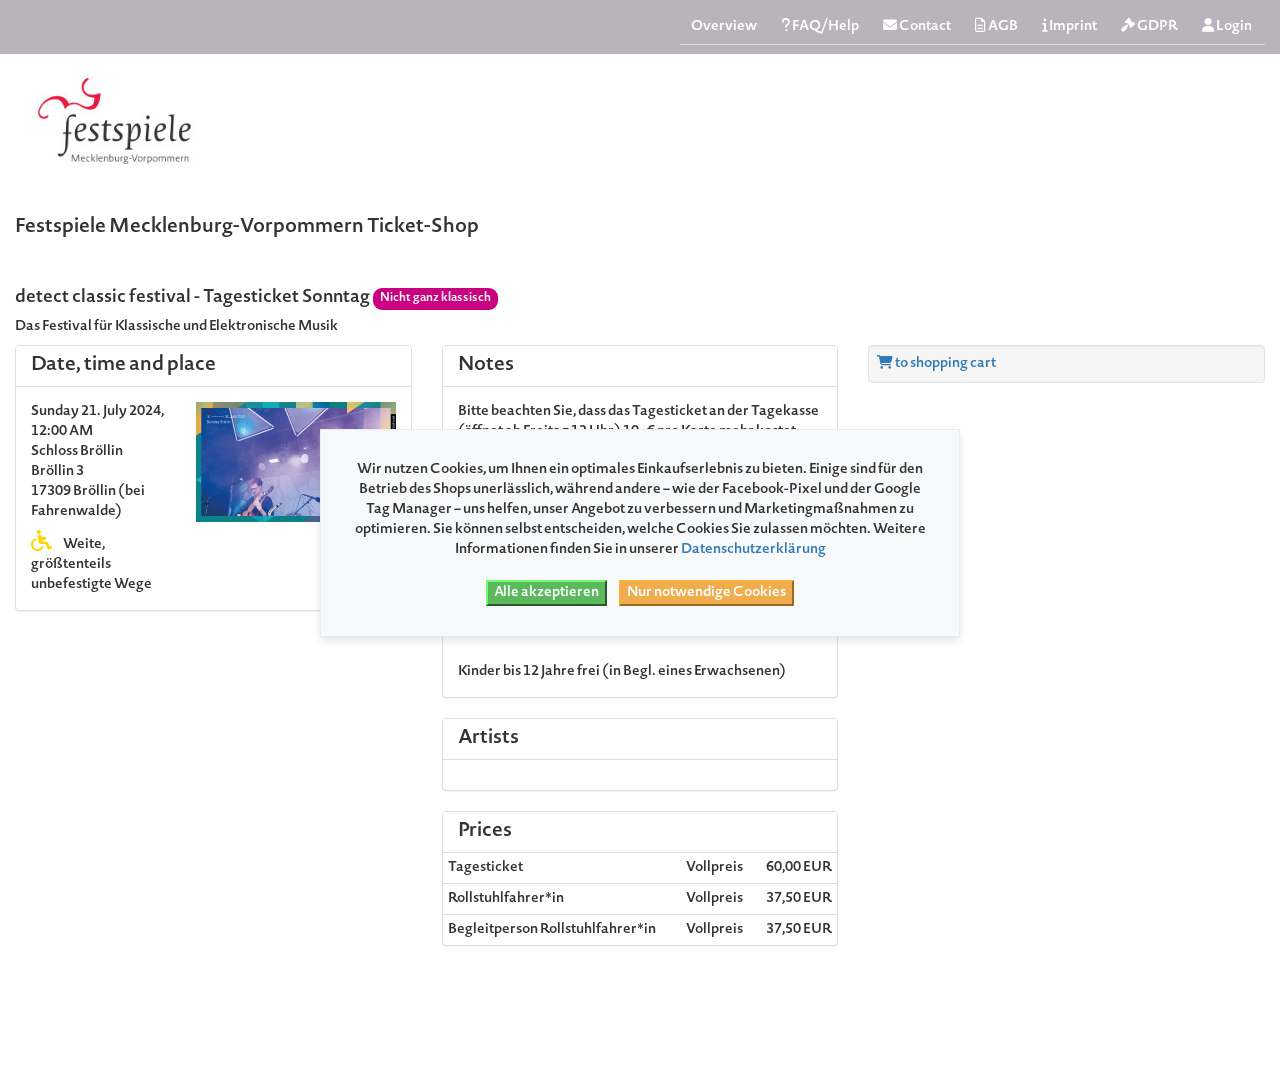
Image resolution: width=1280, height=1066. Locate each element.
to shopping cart (944, 364)
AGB (1002, 27)
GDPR (1156, 27)
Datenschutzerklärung (753, 550)
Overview (724, 27)
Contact (924, 27)
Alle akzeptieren (546, 593)
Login (1233, 27)
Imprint (1072, 27)
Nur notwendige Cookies (706, 593)
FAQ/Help (824, 27)
